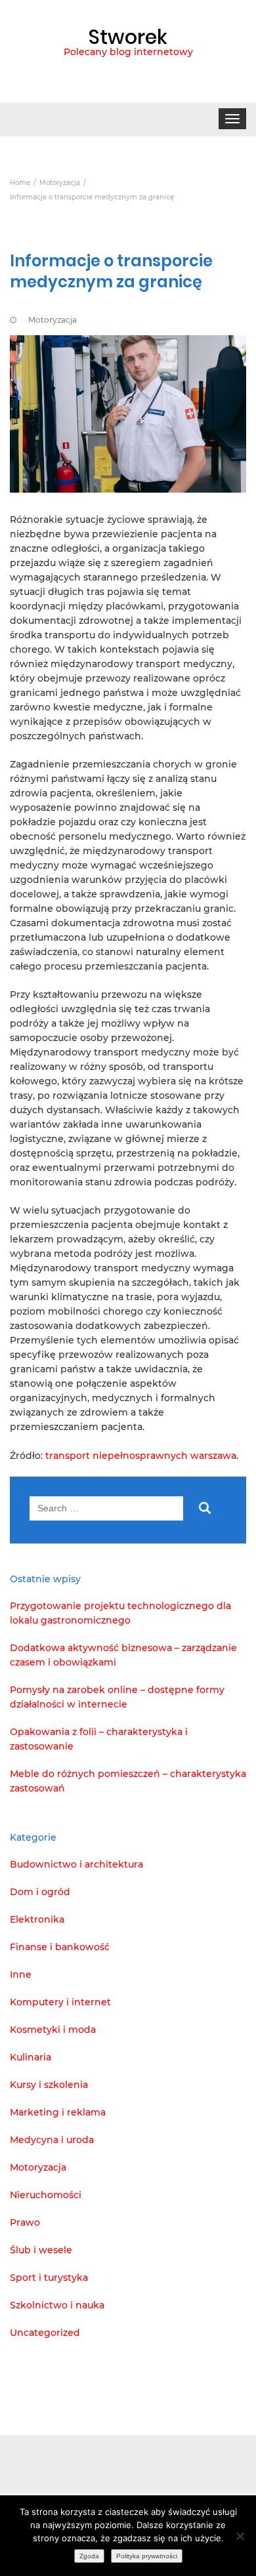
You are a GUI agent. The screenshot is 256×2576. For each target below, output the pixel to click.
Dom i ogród (40, 1892)
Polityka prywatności (147, 2556)
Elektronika (37, 1919)
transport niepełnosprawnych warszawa (141, 1456)
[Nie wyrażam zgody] (240, 2536)
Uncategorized (45, 2333)
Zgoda (89, 2556)
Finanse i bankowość (60, 1947)
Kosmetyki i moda (53, 2030)
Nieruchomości (46, 2195)
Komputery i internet (60, 2002)
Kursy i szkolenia (49, 2085)
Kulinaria (31, 2057)
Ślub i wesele (41, 2250)
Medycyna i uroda (52, 2140)
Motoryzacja (53, 320)
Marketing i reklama (58, 2112)
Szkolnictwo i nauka (57, 2305)
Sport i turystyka (49, 2278)
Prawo (25, 2222)
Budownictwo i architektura (76, 1864)
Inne (21, 1974)
